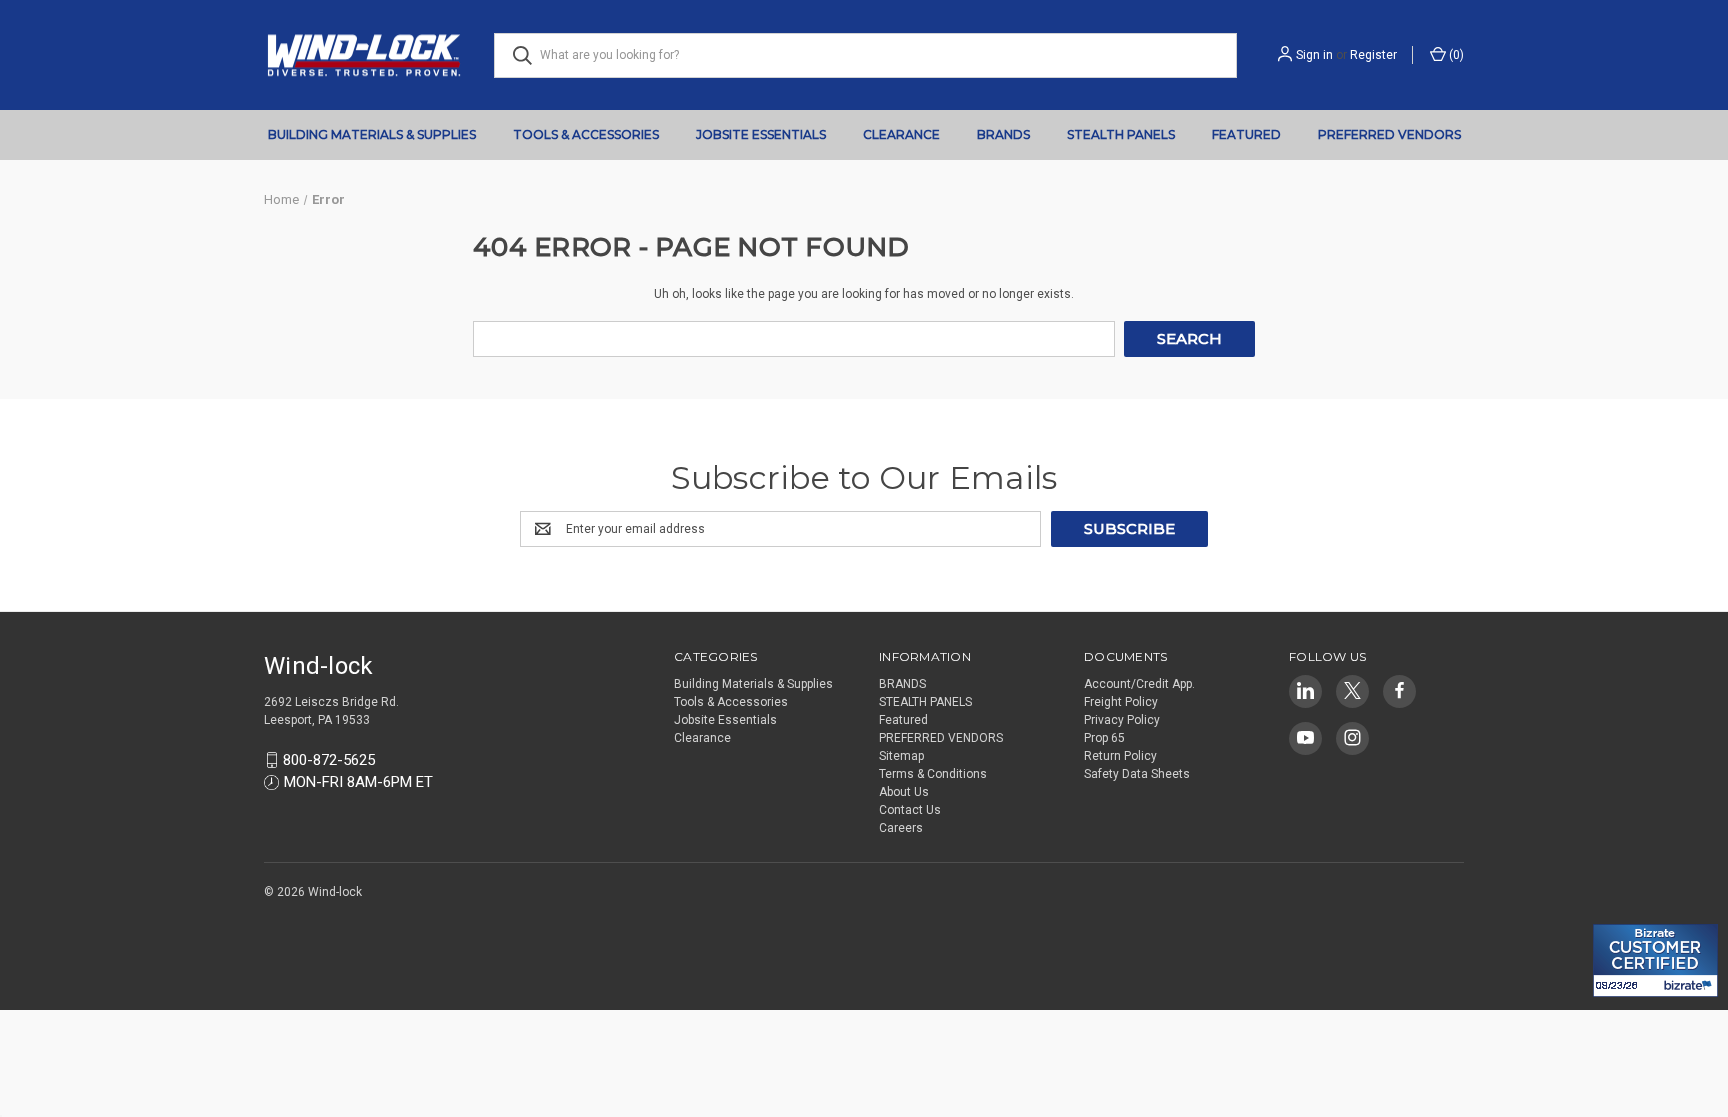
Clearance (901, 134)
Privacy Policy (1122, 720)
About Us (904, 792)
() (1455, 55)
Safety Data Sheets (1137, 774)
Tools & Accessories (586, 134)
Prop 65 (1104, 738)
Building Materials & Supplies (372, 134)
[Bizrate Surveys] (1620, 912)
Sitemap (901, 756)
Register (1373, 55)
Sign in (1314, 55)
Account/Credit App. (1139, 684)
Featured (1246, 134)
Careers (901, 828)
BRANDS (1003, 134)
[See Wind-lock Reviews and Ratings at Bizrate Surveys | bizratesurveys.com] (1655, 960)
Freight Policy (1121, 702)
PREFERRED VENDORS (1389, 134)
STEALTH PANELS (1121, 134)
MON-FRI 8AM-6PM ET (358, 782)
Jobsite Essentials (761, 134)
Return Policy (1120, 756)
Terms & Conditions (933, 774)
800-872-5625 (329, 760)
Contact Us (910, 810)
